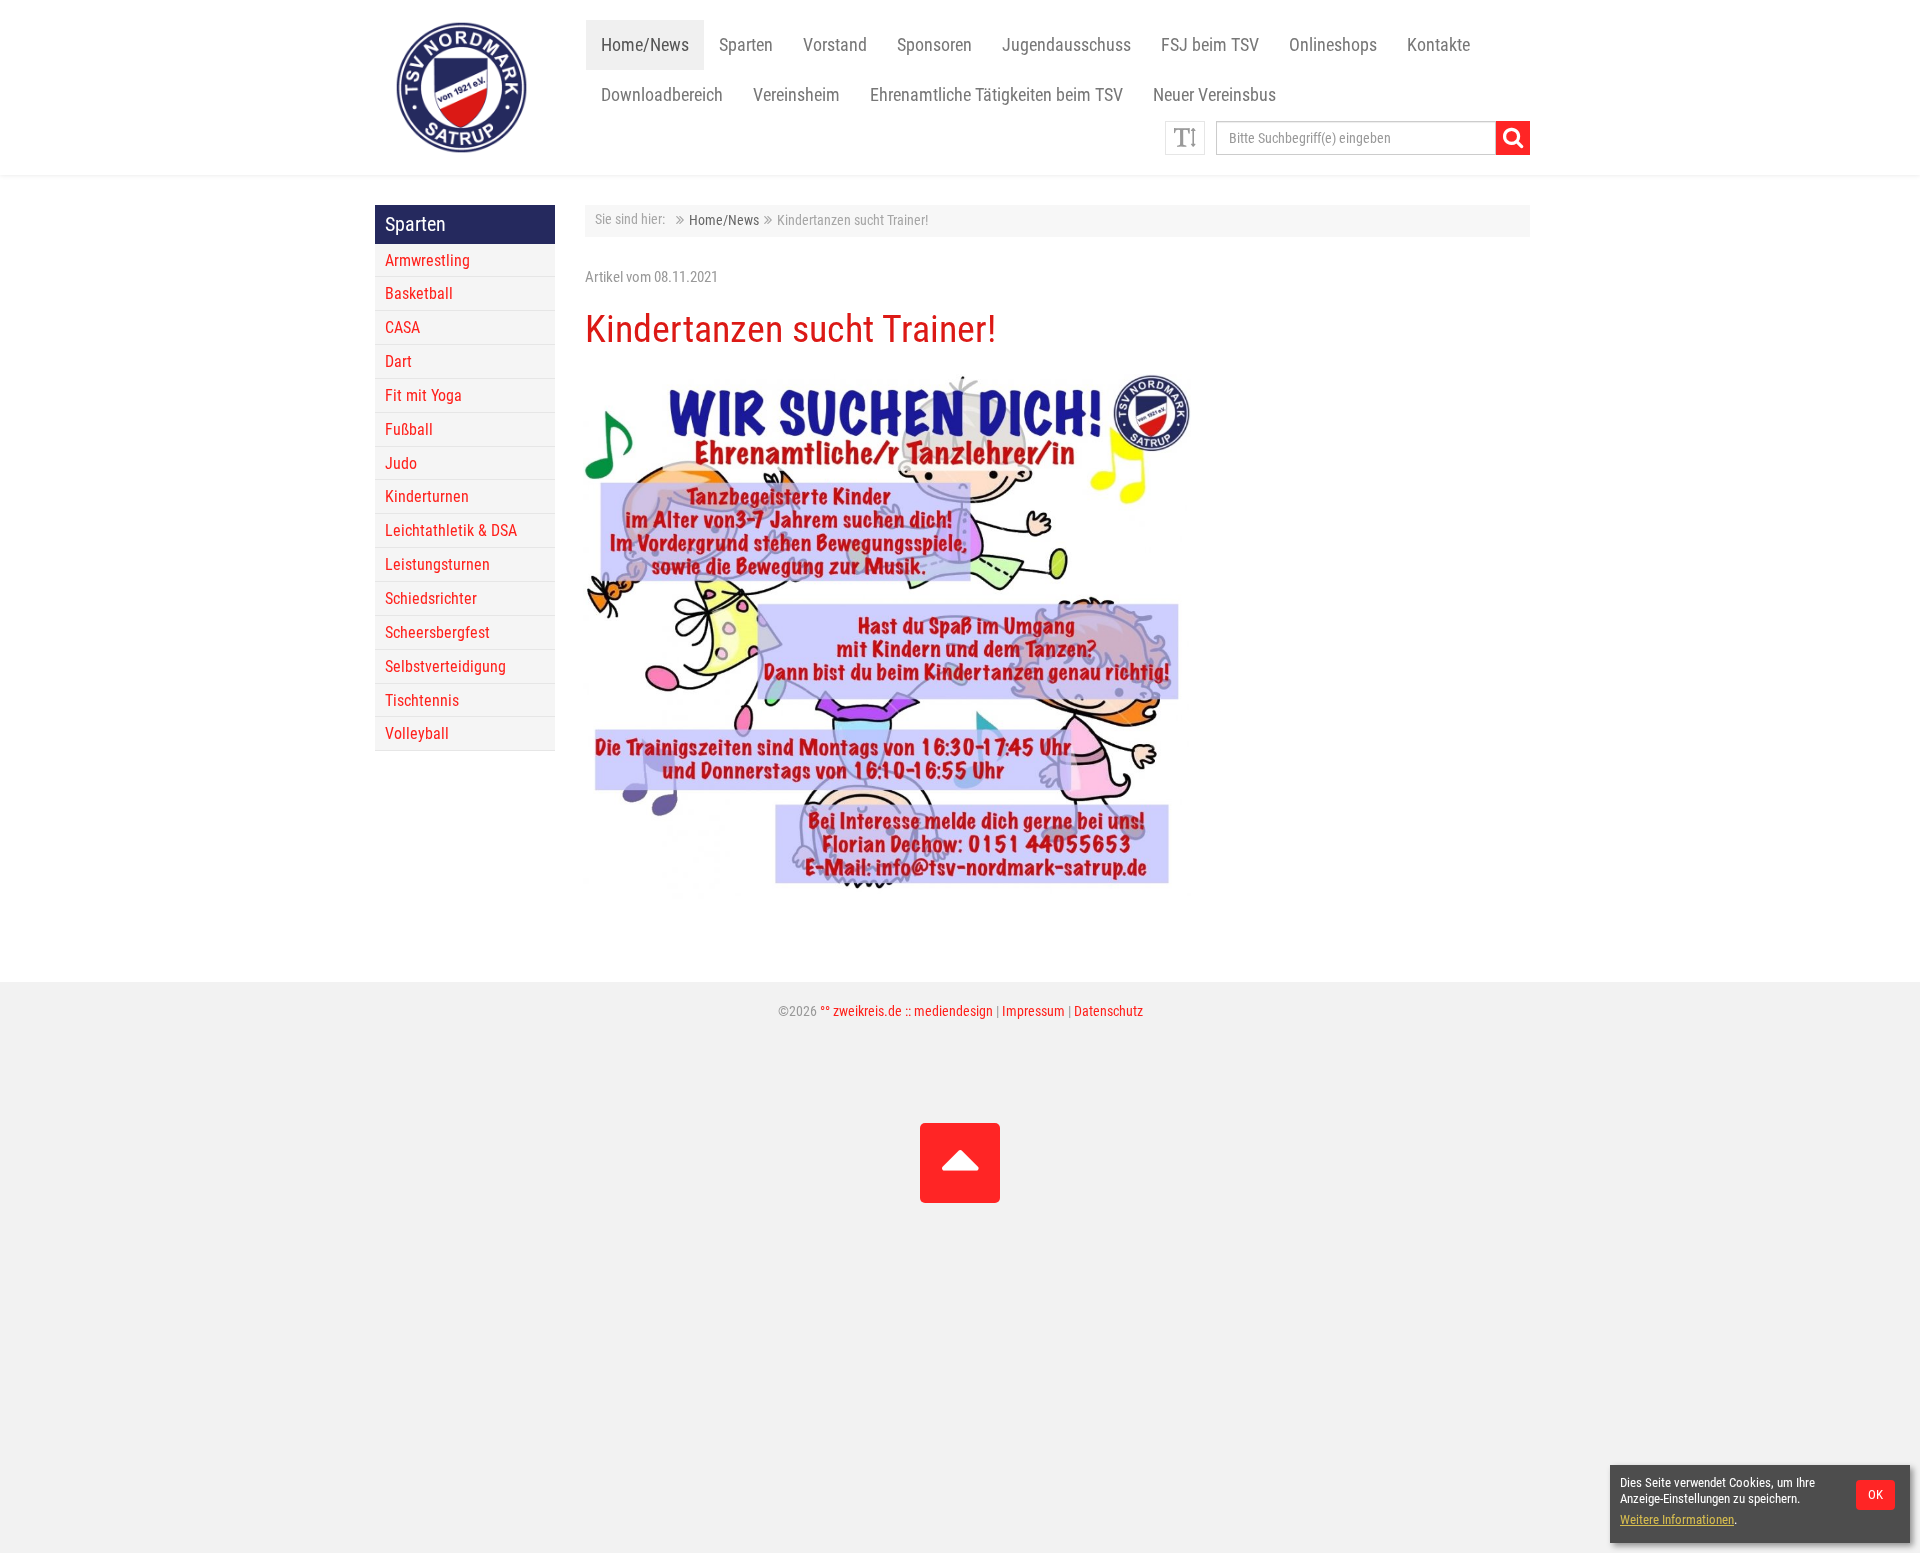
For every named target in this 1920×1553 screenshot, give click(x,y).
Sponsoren (934, 45)
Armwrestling (427, 260)
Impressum (1033, 1011)
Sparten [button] (746, 45)
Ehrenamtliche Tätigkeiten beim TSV (996, 95)
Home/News (645, 45)
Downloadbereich (662, 95)
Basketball (419, 293)
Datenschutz (1108, 1011)
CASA (402, 327)
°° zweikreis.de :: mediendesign (906, 1011)
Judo (401, 463)
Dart (398, 361)
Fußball (409, 429)
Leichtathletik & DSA (451, 530)
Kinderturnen (427, 496)
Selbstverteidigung (445, 666)
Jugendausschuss (1066, 45)
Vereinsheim (796, 95)
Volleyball (417, 733)
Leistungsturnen (437, 564)
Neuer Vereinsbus (1214, 95)
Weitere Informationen (1677, 1519)
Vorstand (835, 45)
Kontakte (1438, 45)
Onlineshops (1333, 45)
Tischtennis (422, 700)
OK (1875, 1494)
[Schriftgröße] (1185, 138)
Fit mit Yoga (423, 395)
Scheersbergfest (437, 632)
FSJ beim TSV (1210, 45)
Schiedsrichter (431, 598)
